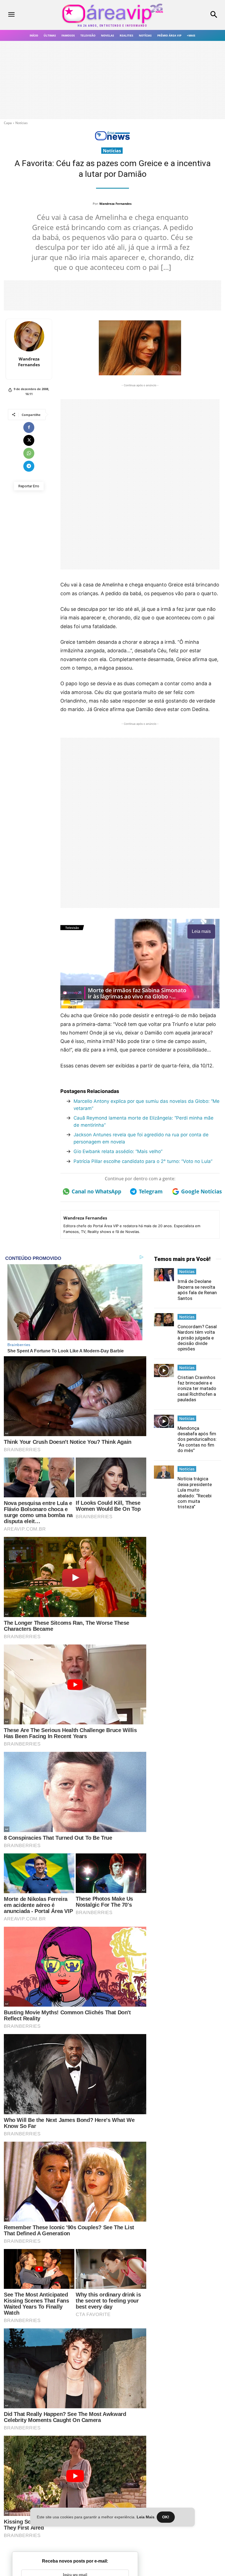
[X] (29, 440)
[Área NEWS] (113, 139)
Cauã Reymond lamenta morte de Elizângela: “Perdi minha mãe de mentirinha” (144, 1121)
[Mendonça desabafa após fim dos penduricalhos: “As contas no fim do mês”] (164, 1421)
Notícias (22, 123)
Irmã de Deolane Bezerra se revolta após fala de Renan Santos (197, 1290)
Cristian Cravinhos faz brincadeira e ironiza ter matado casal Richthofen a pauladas (197, 1389)
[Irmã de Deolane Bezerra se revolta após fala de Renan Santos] (164, 1275)
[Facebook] (29, 427)
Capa (8, 123)
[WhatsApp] (29, 453)
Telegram (151, 1191)
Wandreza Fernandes (115, 204)
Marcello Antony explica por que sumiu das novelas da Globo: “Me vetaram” (147, 1105)
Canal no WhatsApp (95, 1191)
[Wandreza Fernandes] (29, 336)
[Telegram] (29, 466)
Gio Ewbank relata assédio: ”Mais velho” (118, 1151)
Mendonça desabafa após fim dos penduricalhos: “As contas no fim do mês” (197, 1439)
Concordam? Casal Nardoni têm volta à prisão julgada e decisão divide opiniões (197, 1338)
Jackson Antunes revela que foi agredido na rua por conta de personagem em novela (141, 1138)
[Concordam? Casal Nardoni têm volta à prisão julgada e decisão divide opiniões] (164, 1320)
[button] (197, 15)
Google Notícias (200, 1191)
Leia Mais (146, 2517)
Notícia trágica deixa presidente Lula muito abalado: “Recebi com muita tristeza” (195, 1493)
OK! (166, 2517)
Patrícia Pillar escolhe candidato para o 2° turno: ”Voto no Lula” (143, 1161)
